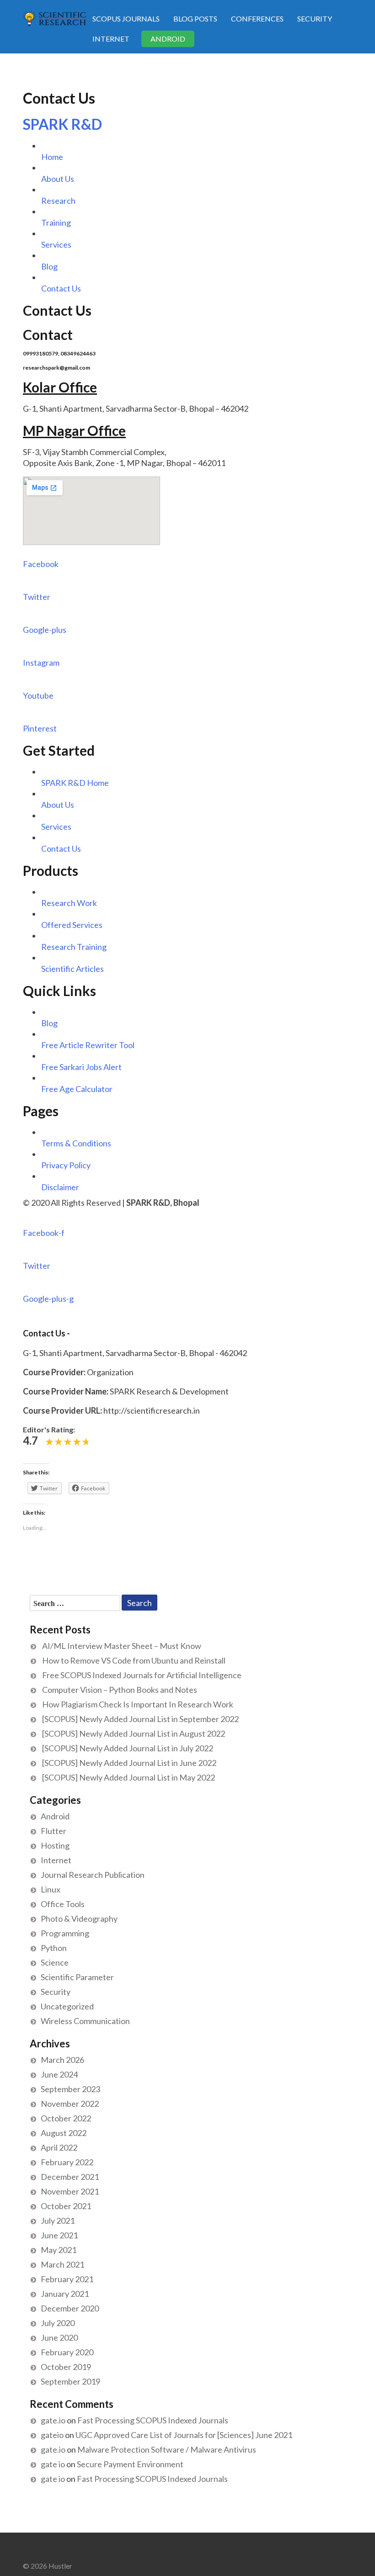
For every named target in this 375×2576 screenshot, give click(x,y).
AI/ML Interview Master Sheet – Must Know (122, 1646)
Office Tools (63, 1904)
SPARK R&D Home (75, 783)
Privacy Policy (66, 1165)
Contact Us (61, 288)
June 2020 (59, 2337)
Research (58, 201)
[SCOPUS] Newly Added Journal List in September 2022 (140, 1719)
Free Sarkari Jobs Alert (81, 1067)
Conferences (257, 19)
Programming (65, 1933)
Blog (49, 266)
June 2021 (59, 2235)
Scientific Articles (72, 969)
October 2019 (66, 2367)
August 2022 (64, 2133)
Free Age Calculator (77, 1089)
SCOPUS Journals (126, 19)
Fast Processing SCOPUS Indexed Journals (153, 2420)
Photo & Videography (79, 1919)
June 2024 (59, 2074)
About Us (58, 179)
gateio (52, 2435)
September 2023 (70, 2089)
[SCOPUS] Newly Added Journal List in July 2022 (128, 1748)
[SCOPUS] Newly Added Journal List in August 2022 (134, 1733)
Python (54, 1948)
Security (315, 19)
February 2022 (67, 2162)
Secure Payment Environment (130, 2464)
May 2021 (59, 2250)
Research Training (74, 947)
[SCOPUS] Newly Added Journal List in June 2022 (129, 1763)
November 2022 (70, 2104)
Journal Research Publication (93, 1875)
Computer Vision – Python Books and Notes (120, 1690)
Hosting (55, 1845)
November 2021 (70, 2191)
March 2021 (62, 2264)
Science (55, 1962)
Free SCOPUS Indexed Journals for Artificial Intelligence (142, 1675)
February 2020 (67, 2352)
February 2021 (67, 2279)
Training (56, 223)
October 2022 (66, 2118)
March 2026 (62, 2060)
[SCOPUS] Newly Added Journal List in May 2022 (129, 1777)
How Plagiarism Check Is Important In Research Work (138, 1704)
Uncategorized (67, 2006)
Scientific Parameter (77, 1977)
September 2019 (70, 2381)
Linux (51, 1889)
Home (52, 157)
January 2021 (65, 2294)
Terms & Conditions (76, 1143)
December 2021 (70, 2177)
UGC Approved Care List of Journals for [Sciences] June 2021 (184, 2435)
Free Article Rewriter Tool (88, 1045)
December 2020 (70, 2308)
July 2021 (58, 2221)
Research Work (69, 903)
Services (56, 244)
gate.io (53, 2420)
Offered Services (72, 925)
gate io (53, 2464)
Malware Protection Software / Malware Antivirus (167, 2449)
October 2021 (66, 2206)
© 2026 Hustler (48, 2566)
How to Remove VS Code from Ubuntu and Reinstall (134, 1660)
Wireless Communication (85, 2021)
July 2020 (58, 2323)
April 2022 (59, 2147)
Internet (111, 39)
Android (168, 39)
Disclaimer (60, 1187)
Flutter (54, 1831)
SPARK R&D (62, 124)
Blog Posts (195, 19)
